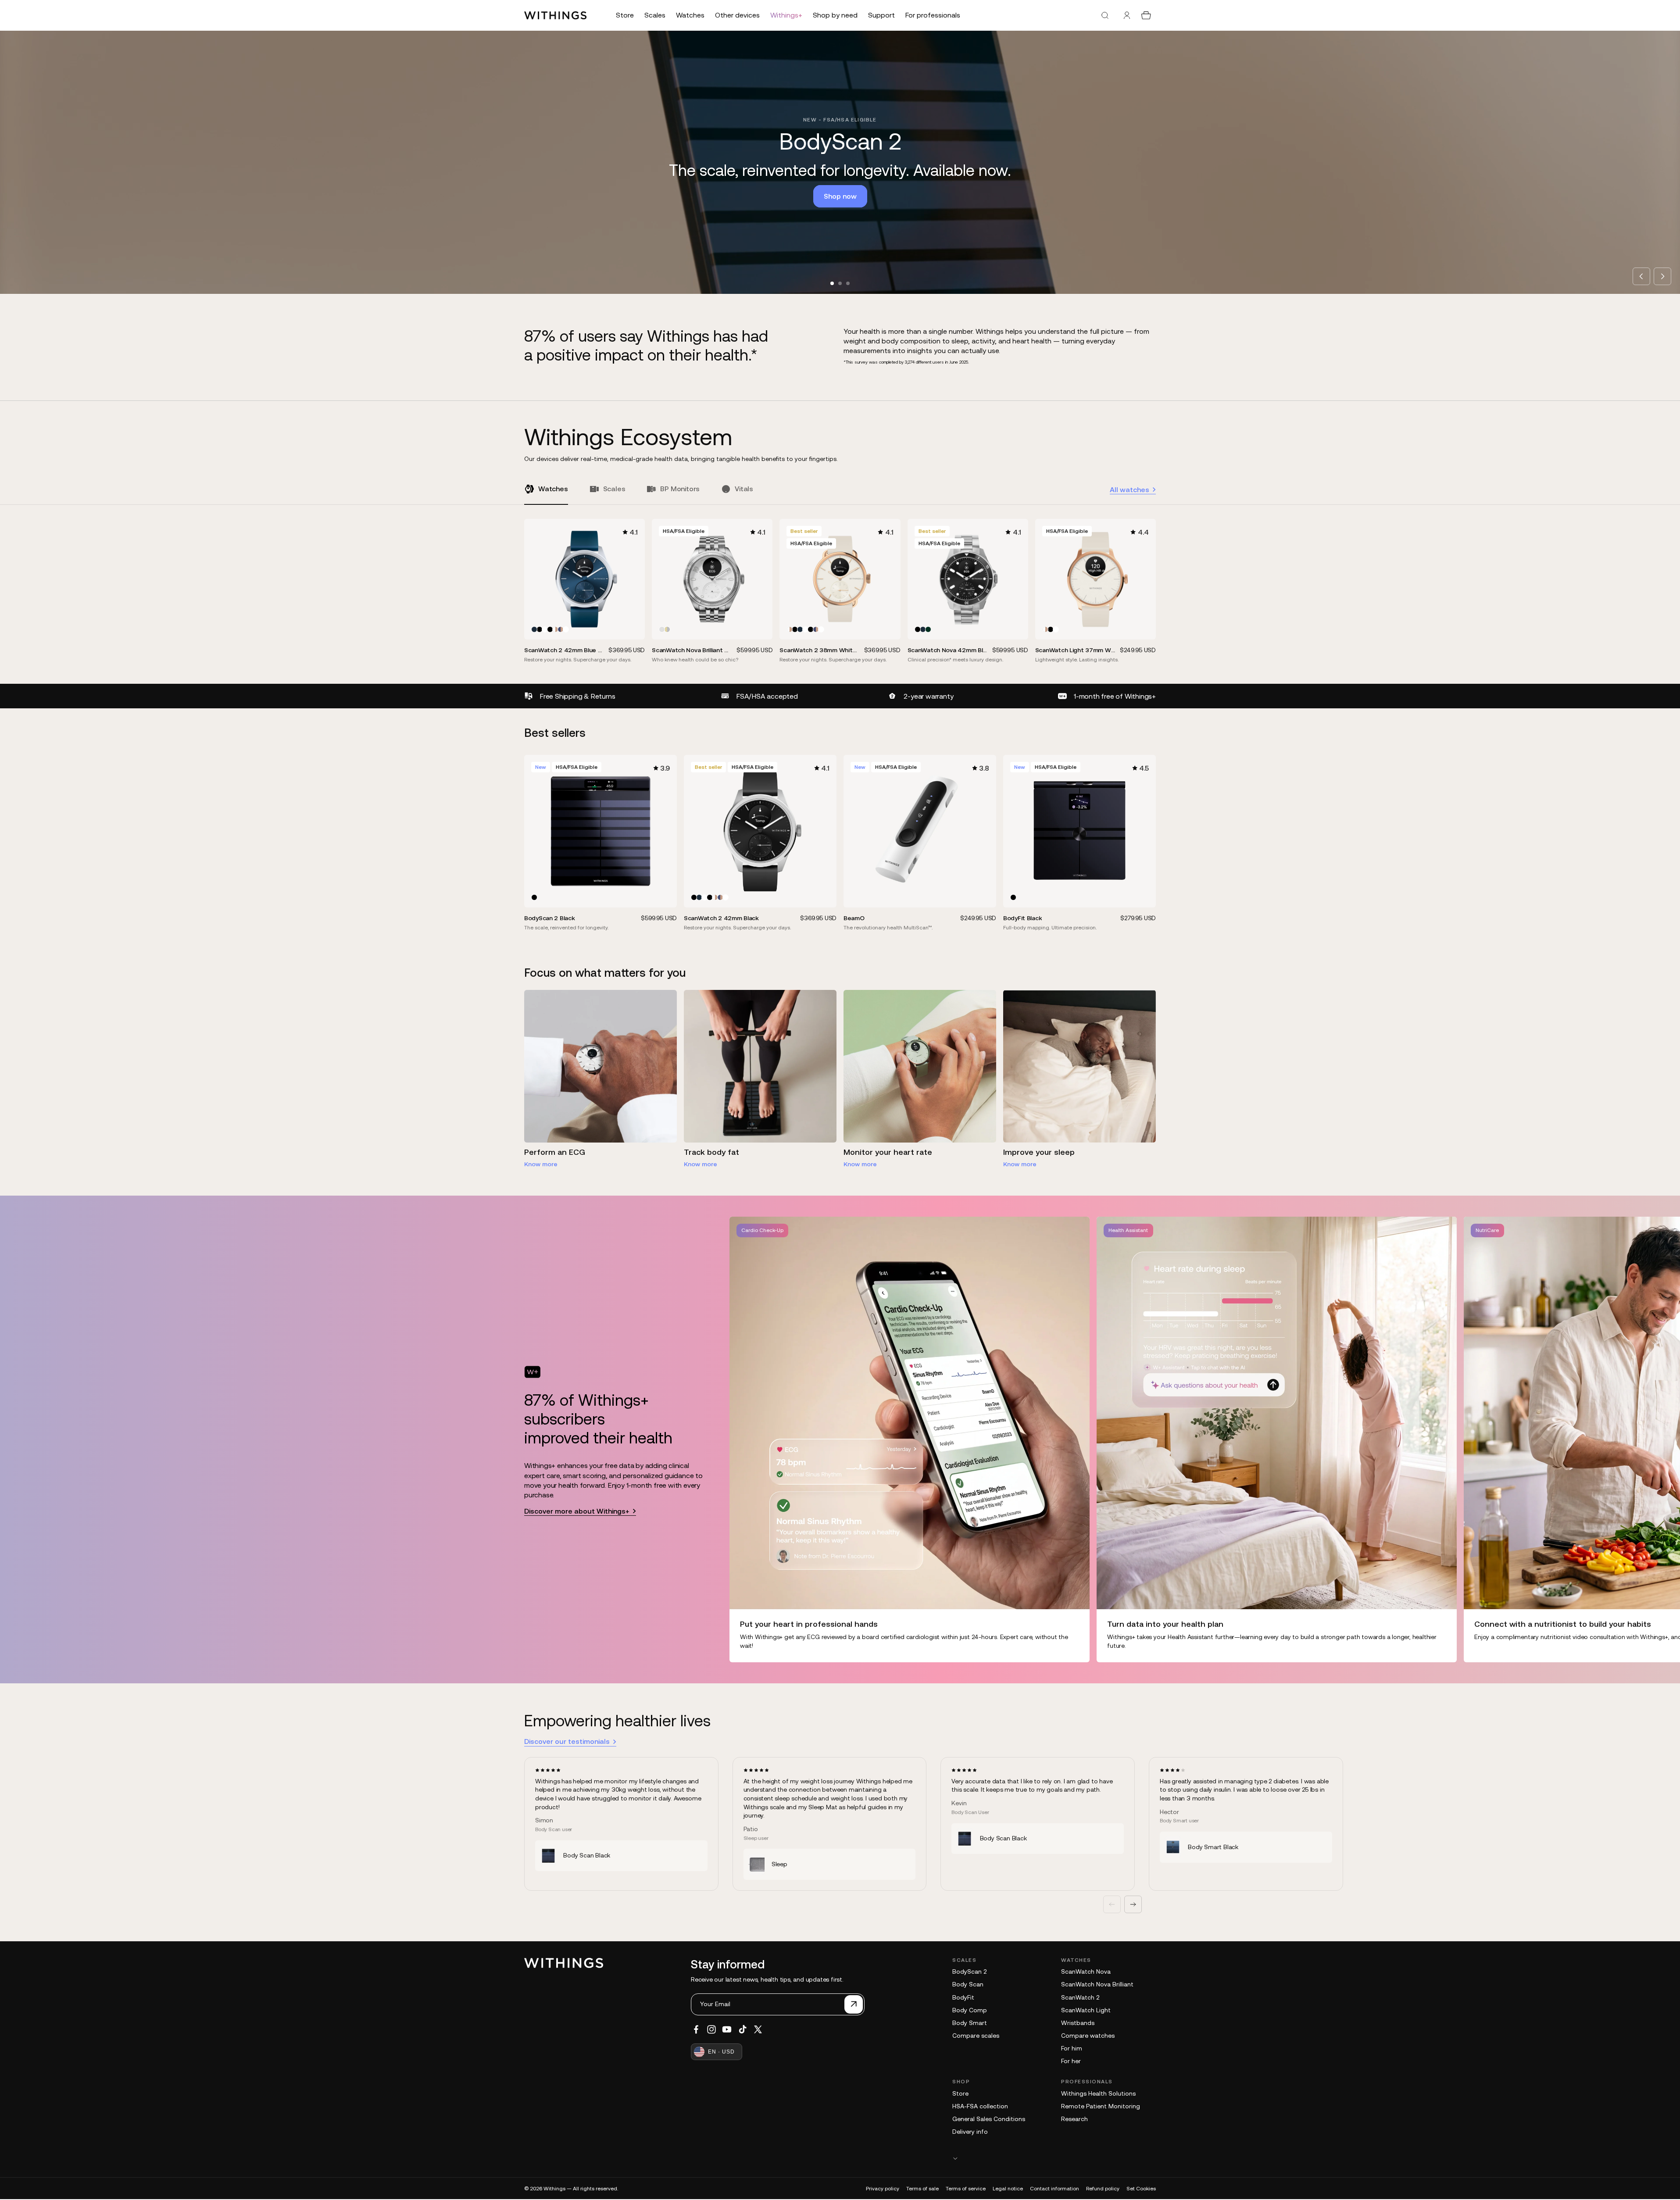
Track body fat (711, 1152)
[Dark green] (928, 629)
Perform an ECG (555, 1152)
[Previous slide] (1641, 276)
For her (1071, 2061)
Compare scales (976, 2036)
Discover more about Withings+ (577, 1511)
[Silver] (662, 629)
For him (1072, 2048)
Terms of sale (922, 2189)
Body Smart (970, 2023)
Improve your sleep (1039, 1152)
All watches (1130, 489)
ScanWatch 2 (1080, 1997)
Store (960, 2093)
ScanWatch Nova (1086, 1971)
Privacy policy (883, 2189)
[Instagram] (711, 2029)
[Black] (540, 629)
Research (1074, 2119)
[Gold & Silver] (667, 629)
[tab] (832, 283)
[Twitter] (758, 2029)
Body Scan (968, 1984)
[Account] (1127, 15)
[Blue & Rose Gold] (561, 629)
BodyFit (963, 1997)
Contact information (1054, 2189)
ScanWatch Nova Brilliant (1097, 1984)
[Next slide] (1662, 276)
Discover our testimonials (567, 1741)
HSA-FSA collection (980, 2106)
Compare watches (1088, 2036)
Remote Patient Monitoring (1101, 2106)
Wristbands (1078, 2023)
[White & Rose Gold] (555, 629)
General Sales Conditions (989, 2119)
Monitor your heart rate (888, 1152)
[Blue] (534, 629)
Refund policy (1103, 2189)
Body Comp (970, 2010)
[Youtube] (727, 2029)
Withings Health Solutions (1098, 2093)
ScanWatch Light (1086, 2010)
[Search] (1105, 15)
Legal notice (1008, 2189)
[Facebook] (696, 2029)
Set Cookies (1141, 2189)
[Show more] (1054, 2158)
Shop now (840, 196)
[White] (545, 629)
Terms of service (966, 2189)
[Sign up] (854, 2004)
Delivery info (970, 2132)
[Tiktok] (743, 2029)
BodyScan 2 (969, 1971)
